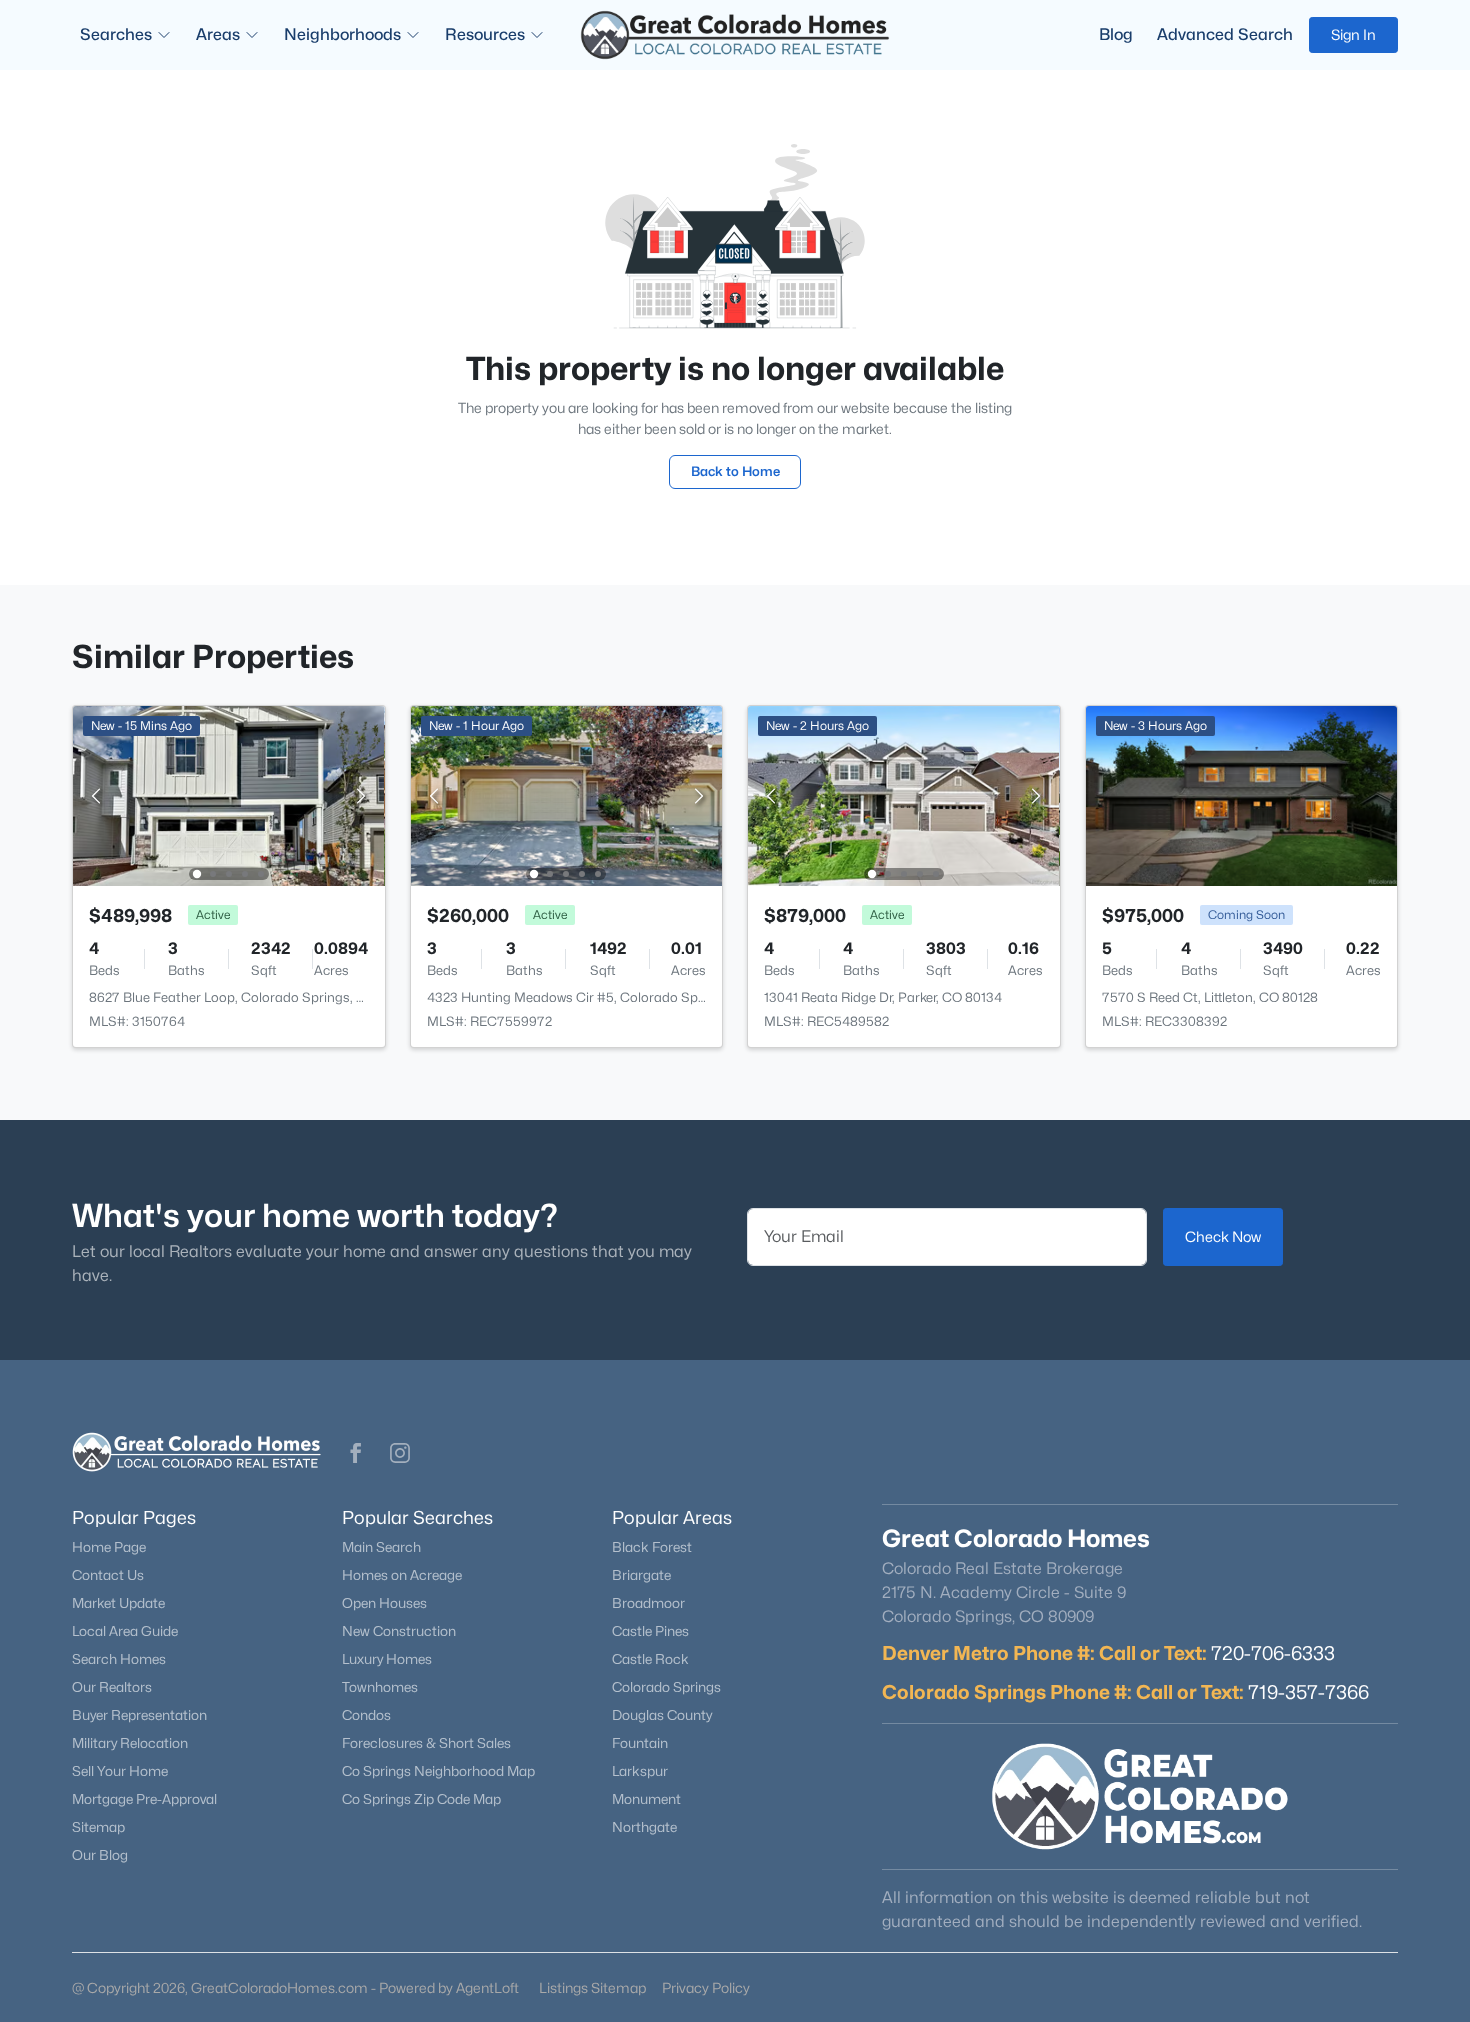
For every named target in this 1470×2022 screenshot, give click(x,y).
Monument (646, 1799)
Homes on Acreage (402, 1575)
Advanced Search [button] (1225, 34)
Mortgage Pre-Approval (144, 1799)
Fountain (640, 1743)
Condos (366, 1715)
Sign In (1353, 34)
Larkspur (640, 1771)
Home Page (109, 1547)
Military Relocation (130, 1743)
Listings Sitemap (592, 1987)
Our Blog (100, 1855)
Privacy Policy (706, 1987)
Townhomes (380, 1687)
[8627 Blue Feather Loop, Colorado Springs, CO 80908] (229, 794)
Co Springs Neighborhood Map (438, 1771)
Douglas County (662, 1715)
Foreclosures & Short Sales (426, 1743)
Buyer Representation (139, 1715)
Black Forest (652, 1547)
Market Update (118, 1603)
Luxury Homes (387, 1659)
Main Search (381, 1547)
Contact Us (108, 1575)
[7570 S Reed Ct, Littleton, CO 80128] (1241, 794)
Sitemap (98, 1827)
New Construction (399, 1631)
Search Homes (119, 1659)
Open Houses (384, 1603)
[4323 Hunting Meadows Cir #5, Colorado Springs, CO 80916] (566, 794)
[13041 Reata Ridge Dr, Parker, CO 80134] (904, 794)
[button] (356, 1453)
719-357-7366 (1308, 1692)
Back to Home (735, 471)
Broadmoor (648, 1603)
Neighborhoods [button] (342, 34)
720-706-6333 (1273, 1653)
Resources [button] (485, 34)
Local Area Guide (125, 1631)
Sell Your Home (120, 1771)
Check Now (1223, 1236)
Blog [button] (1116, 34)
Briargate (641, 1575)
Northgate (644, 1827)
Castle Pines (650, 1631)
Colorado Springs (666, 1687)
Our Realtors (112, 1687)
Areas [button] (218, 34)
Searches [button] (116, 34)
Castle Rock (650, 1659)
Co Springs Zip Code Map (421, 1799)
